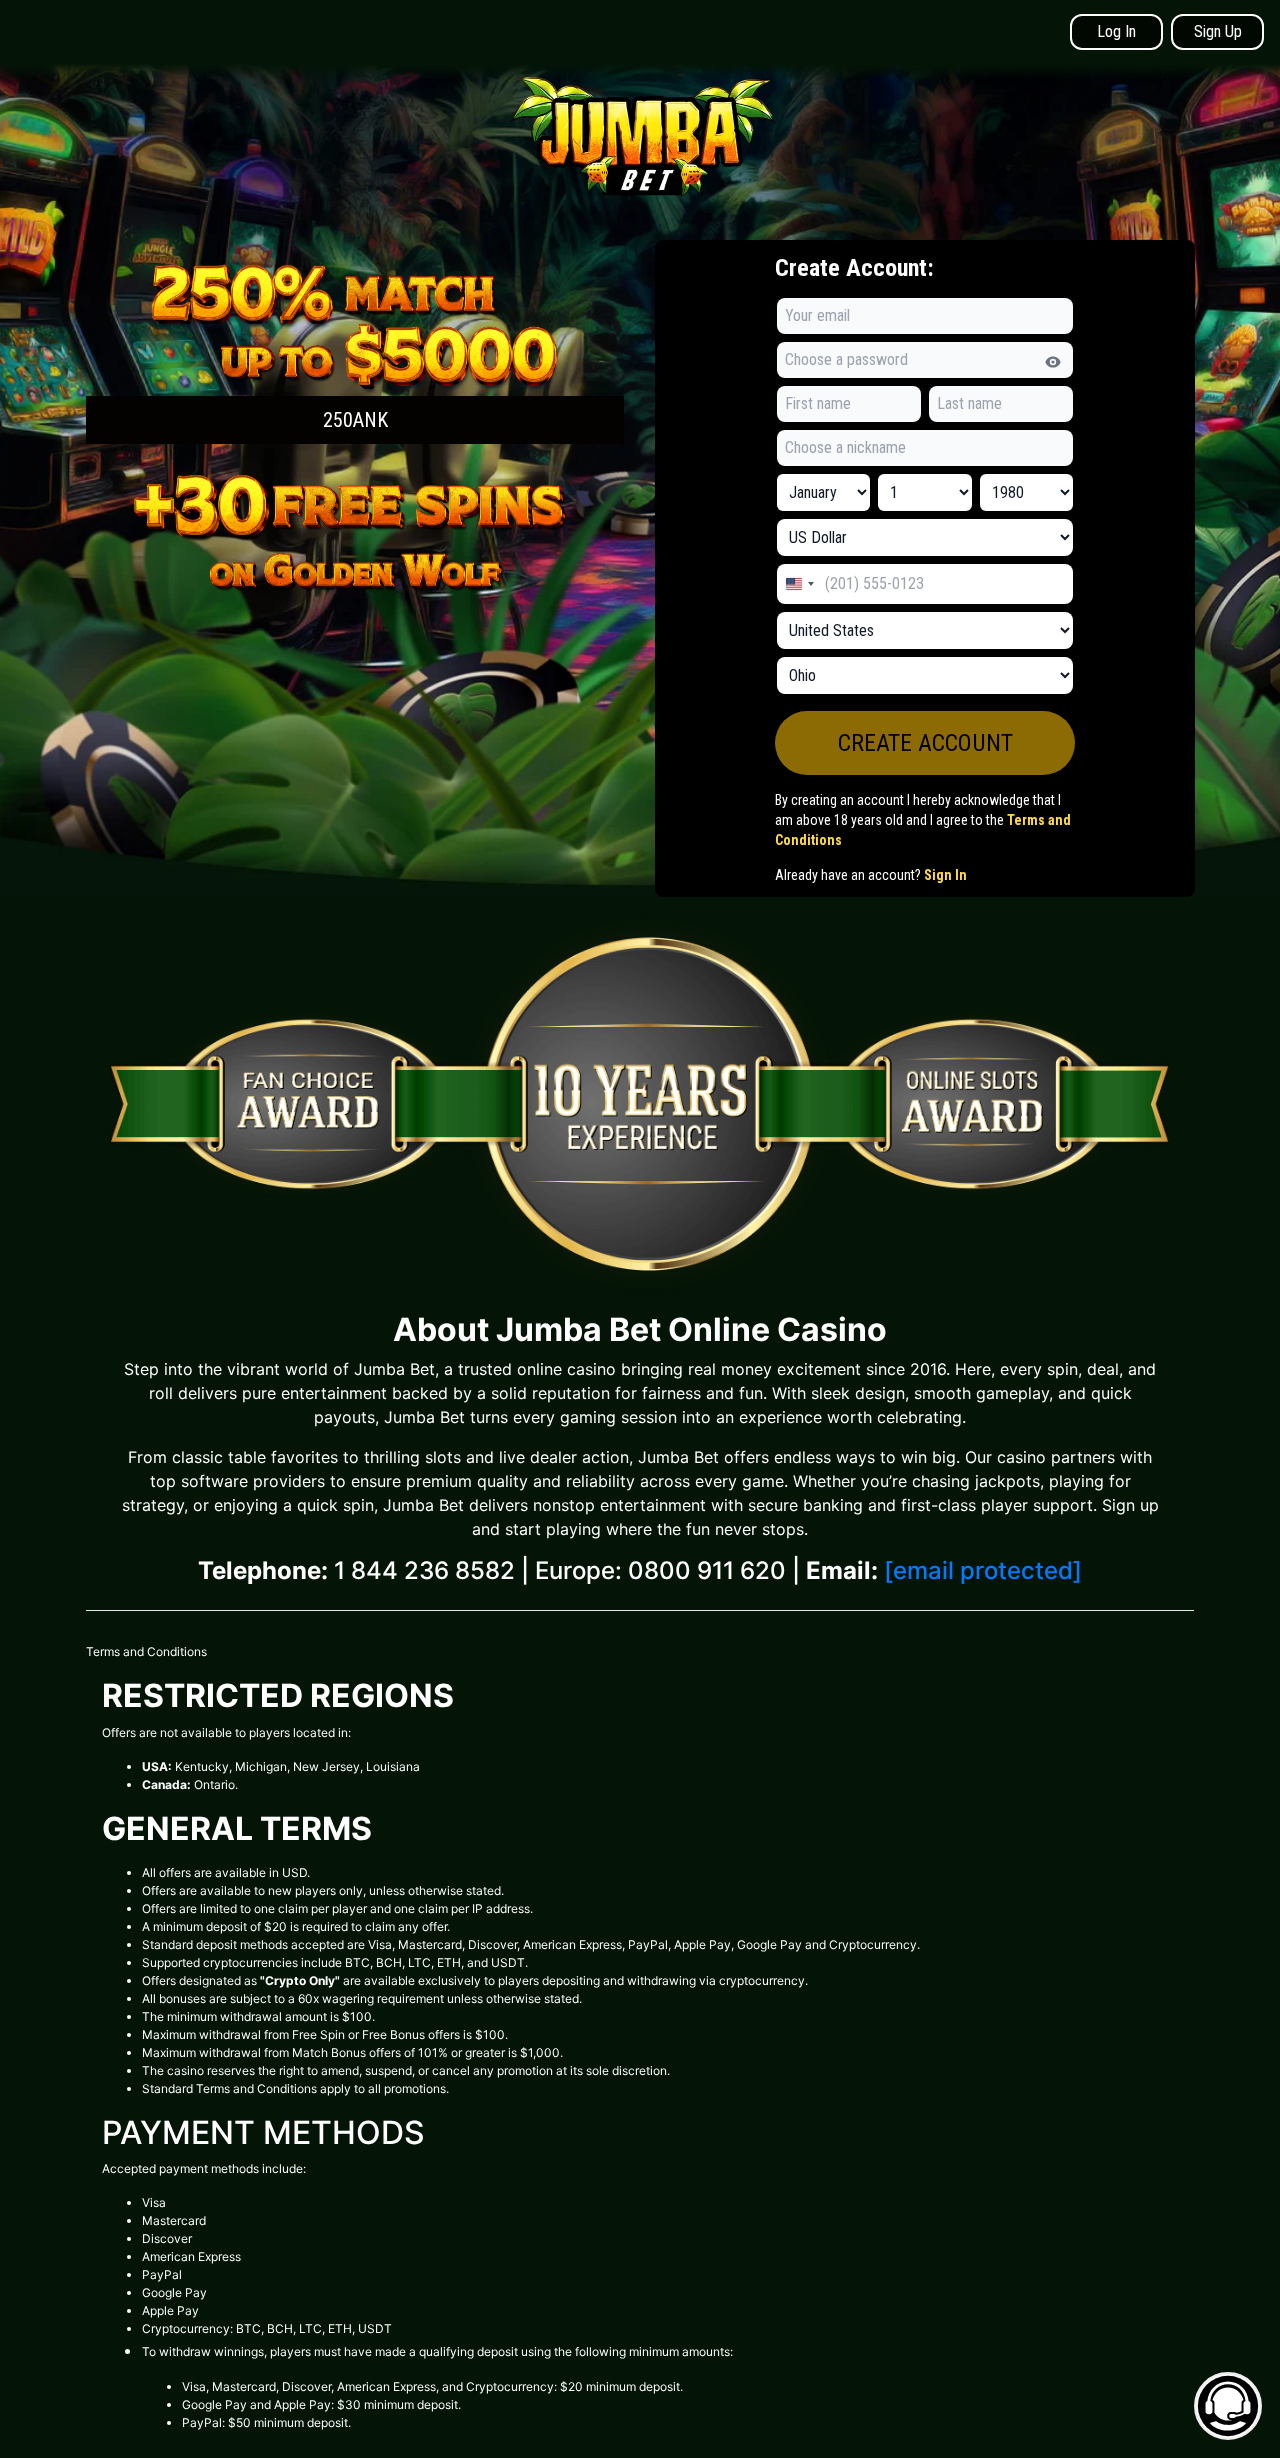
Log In (1116, 31)
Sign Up (1218, 31)
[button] (355, 350)
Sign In (945, 875)
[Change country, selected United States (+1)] (799, 584)
